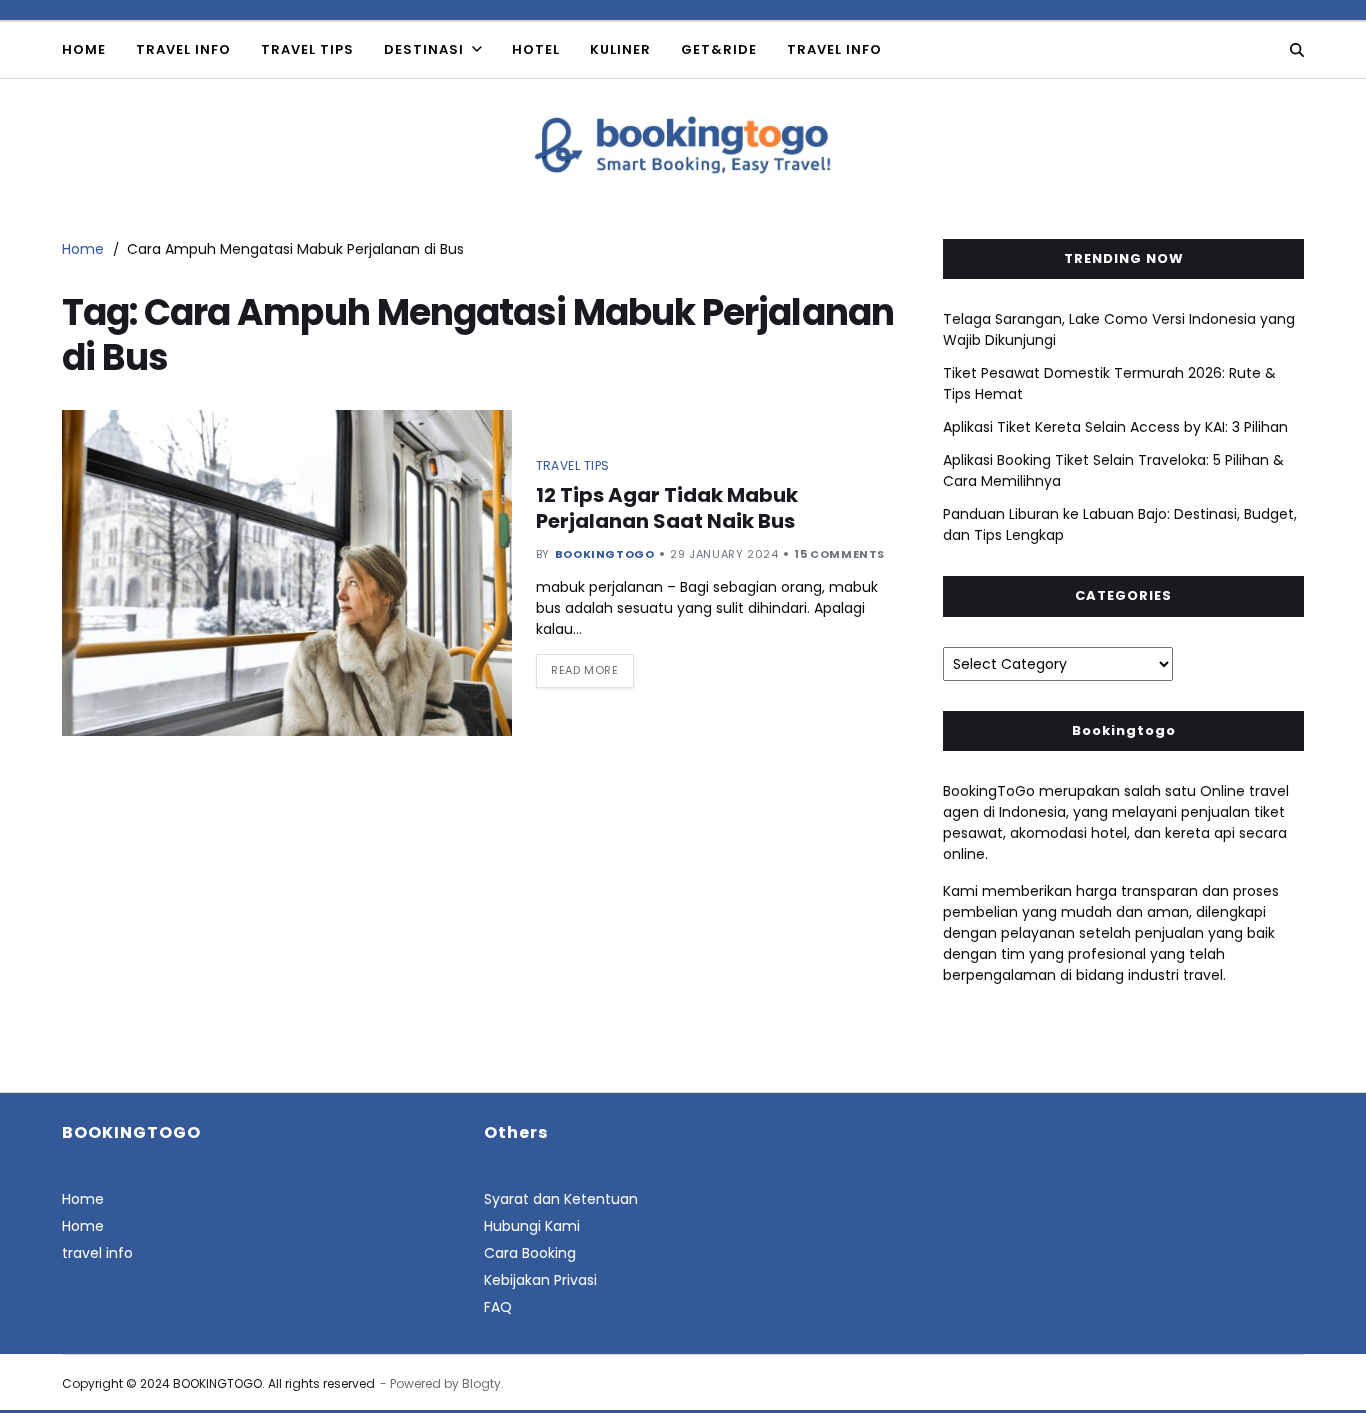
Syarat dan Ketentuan (561, 1199)
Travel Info (183, 49)
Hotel (536, 49)
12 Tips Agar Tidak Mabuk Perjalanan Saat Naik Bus (667, 508)
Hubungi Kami (532, 1226)
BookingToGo (605, 554)
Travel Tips (307, 49)
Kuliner (620, 49)
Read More (584, 670)
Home (84, 49)
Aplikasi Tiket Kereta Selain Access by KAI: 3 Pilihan (1115, 427)
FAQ (498, 1307)
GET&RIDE (719, 49)
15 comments (839, 554)
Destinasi (424, 49)
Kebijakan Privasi (540, 1280)
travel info (834, 49)
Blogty (481, 1383)
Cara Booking (530, 1253)
